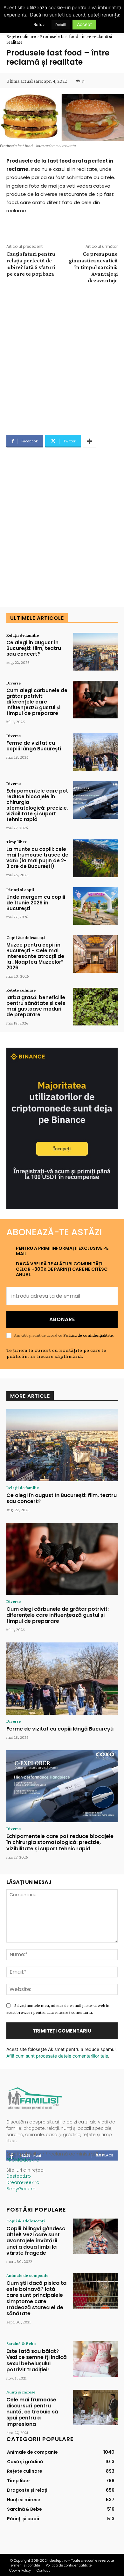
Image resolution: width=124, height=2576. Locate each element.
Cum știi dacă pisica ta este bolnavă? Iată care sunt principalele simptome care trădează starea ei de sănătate (36, 2298)
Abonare (62, 1319)
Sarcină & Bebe (21, 2343)
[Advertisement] (62, 356)
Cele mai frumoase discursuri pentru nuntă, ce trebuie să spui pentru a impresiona (32, 2412)
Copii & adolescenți (26, 937)
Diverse (14, 683)
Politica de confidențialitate (88, 1335)
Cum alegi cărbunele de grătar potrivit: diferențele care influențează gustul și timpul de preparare (37, 702)
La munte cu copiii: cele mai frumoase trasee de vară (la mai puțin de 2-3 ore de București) (37, 858)
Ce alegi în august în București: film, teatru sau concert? (34, 648)
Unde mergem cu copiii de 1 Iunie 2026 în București (36, 903)
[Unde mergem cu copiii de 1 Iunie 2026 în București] (95, 906)
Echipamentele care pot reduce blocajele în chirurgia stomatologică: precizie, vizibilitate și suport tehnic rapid (37, 805)
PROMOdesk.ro (23, 2160)
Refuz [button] (39, 24)
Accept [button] (84, 24)
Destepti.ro (19, 2176)
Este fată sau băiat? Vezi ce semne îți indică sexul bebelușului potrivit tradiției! (37, 2360)
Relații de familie (23, 635)
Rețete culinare (21, 36)
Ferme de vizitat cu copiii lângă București (34, 746)
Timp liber (16, 842)
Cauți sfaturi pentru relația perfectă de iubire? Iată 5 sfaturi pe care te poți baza (31, 264)
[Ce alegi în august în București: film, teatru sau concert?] (95, 652)
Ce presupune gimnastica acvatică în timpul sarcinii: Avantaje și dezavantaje (93, 267)
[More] (90, 441)
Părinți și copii (20, 890)
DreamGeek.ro (23, 2182)
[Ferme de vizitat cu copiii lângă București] (95, 752)
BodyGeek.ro (21, 2189)
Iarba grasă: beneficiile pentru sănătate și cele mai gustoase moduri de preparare (36, 1006)
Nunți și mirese (21, 2392)
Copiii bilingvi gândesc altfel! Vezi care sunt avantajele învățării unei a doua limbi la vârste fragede (36, 2241)
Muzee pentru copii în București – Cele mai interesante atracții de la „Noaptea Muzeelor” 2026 (35, 956)
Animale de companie (27, 2275)
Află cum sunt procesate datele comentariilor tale (57, 2056)
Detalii (61, 25)
